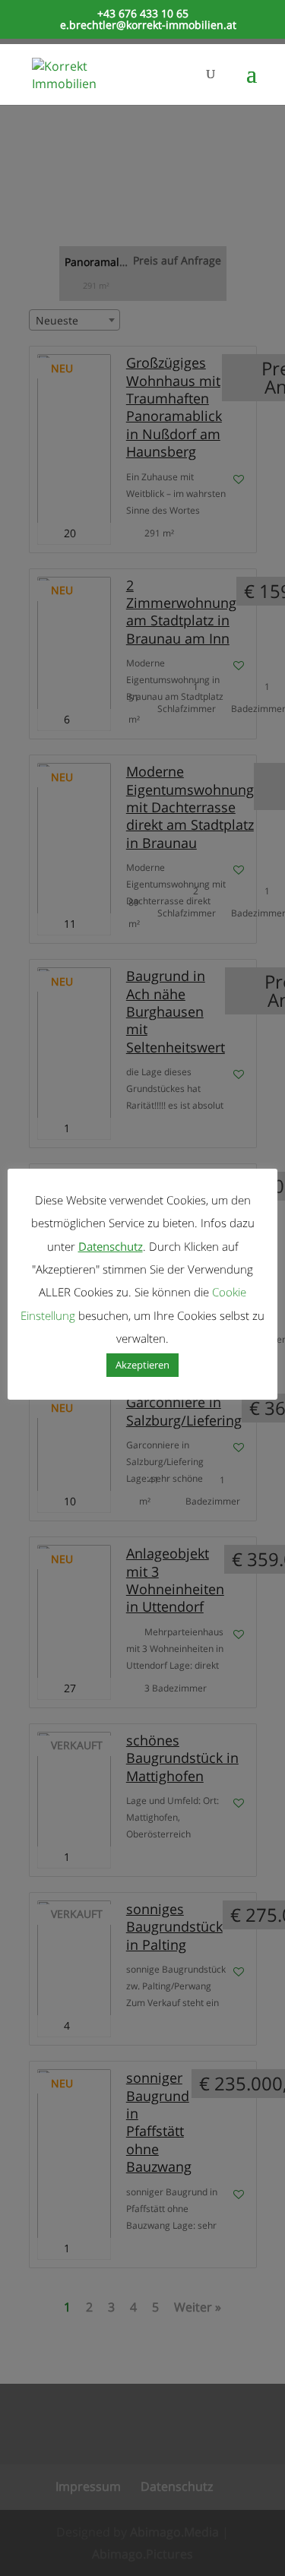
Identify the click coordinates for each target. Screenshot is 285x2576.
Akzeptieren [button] (142, 1365)
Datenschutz (111, 1246)
